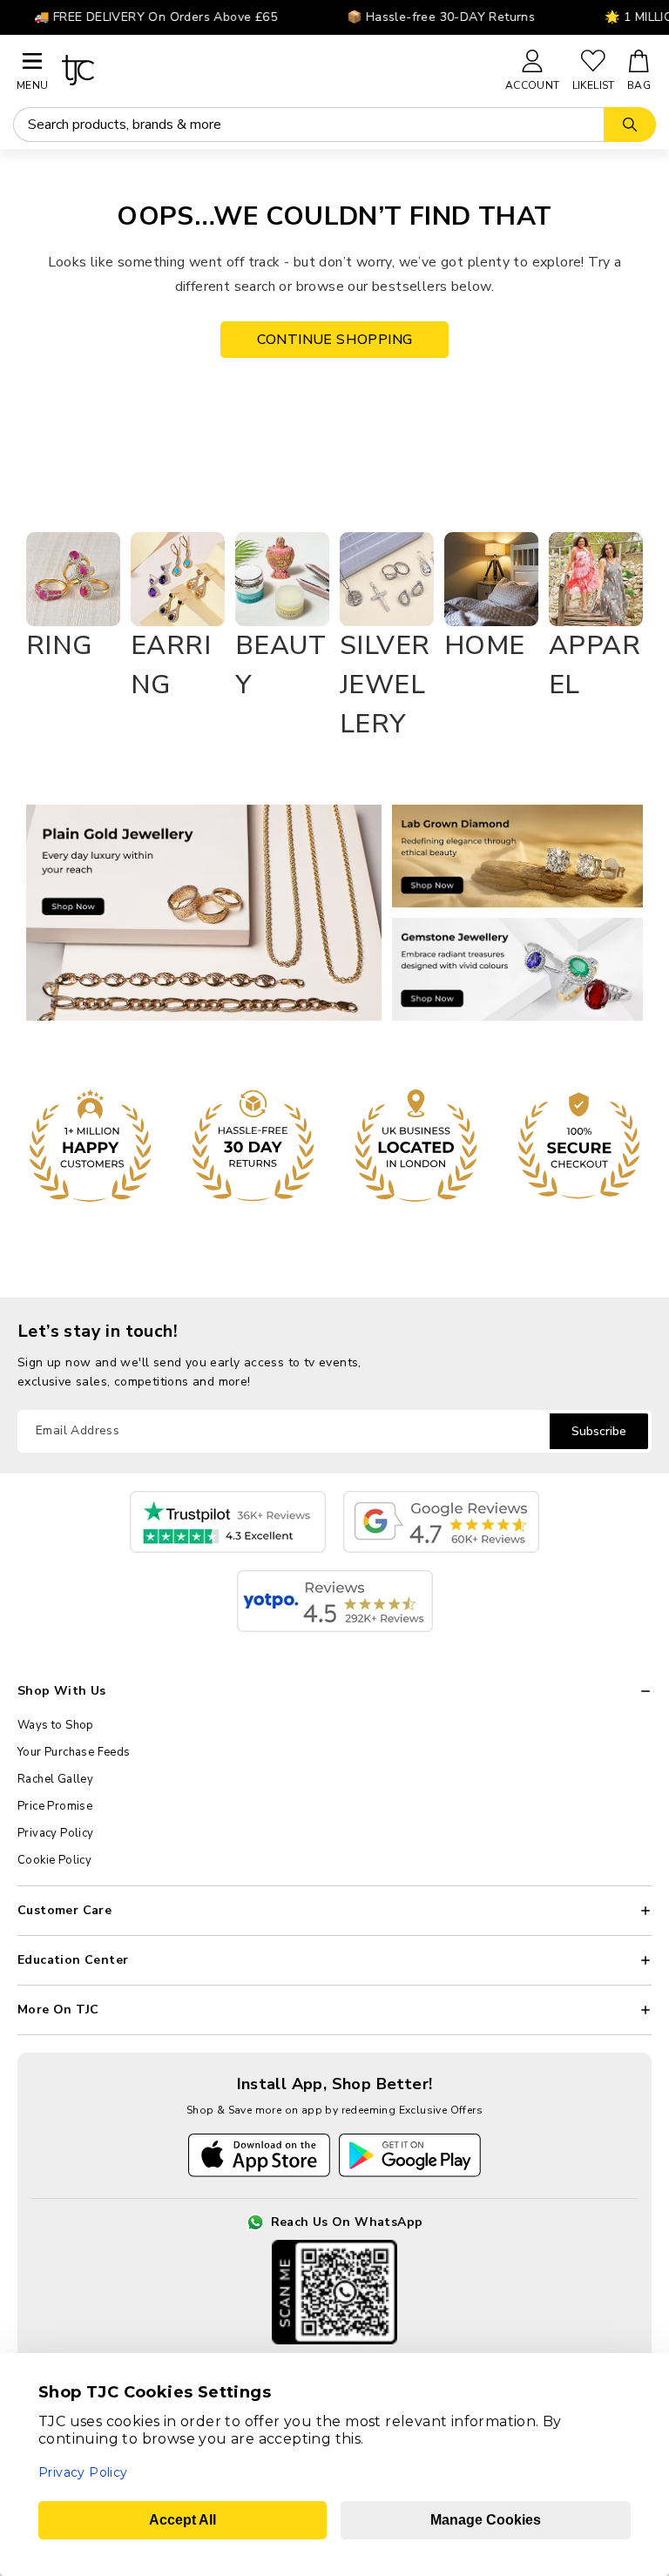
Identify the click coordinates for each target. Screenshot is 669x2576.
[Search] (630, 125)
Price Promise (55, 1806)
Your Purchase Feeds (74, 1752)
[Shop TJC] (276, 70)
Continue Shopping (335, 340)
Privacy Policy (56, 1833)
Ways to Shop (56, 1725)
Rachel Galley (55, 1779)
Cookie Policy (54, 1860)
